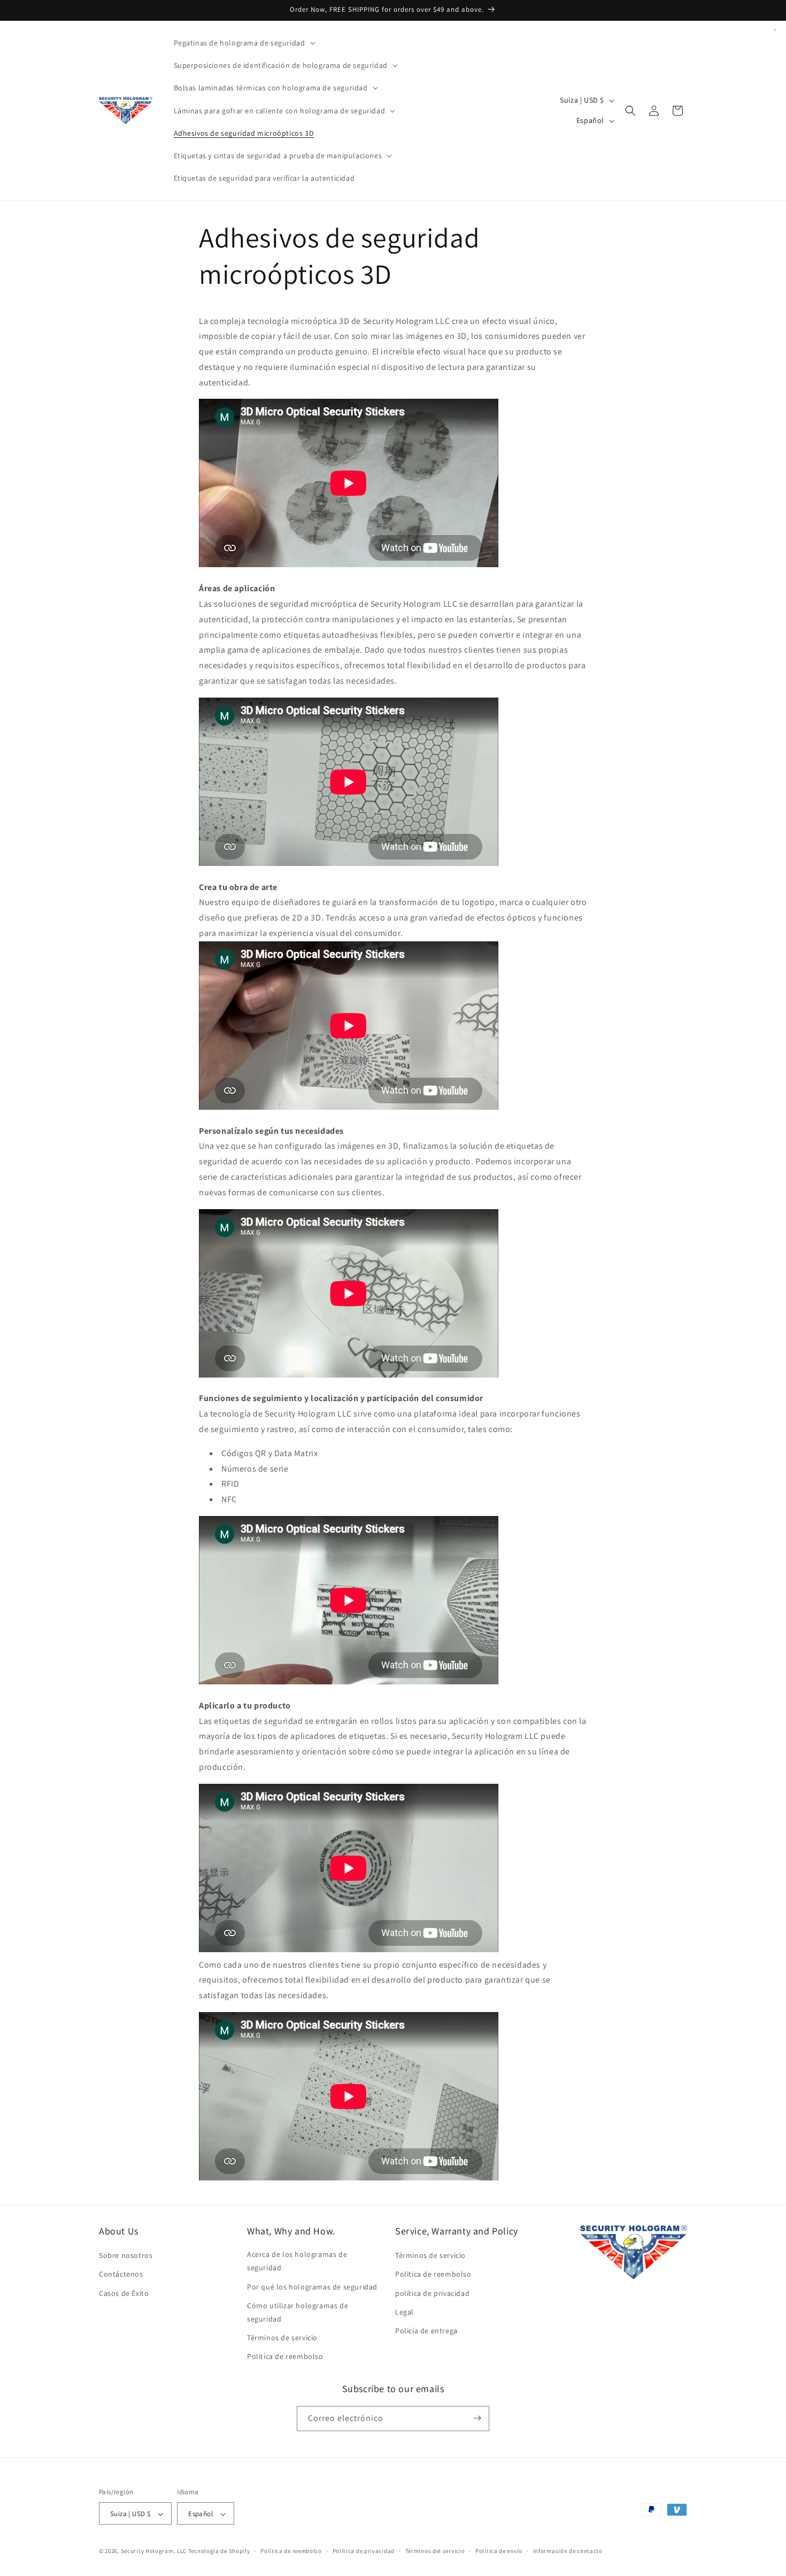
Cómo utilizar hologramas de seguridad (298, 2312)
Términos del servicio (435, 2551)
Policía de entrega (426, 2331)
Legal (404, 2312)
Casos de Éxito (124, 2293)
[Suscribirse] (477, 2418)
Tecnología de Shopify (219, 2551)
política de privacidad (432, 2293)
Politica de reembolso (285, 2357)
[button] (244, 43)
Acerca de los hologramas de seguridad (297, 2261)
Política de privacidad (364, 2551)
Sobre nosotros (126, 2255)
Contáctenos (121, 2275)
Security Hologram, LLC (154, 2551)
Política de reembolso (291, 2551)
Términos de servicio (282, 2338)
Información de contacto (568, 2551)
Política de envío (499, 2551)
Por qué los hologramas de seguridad (312, 2287)
